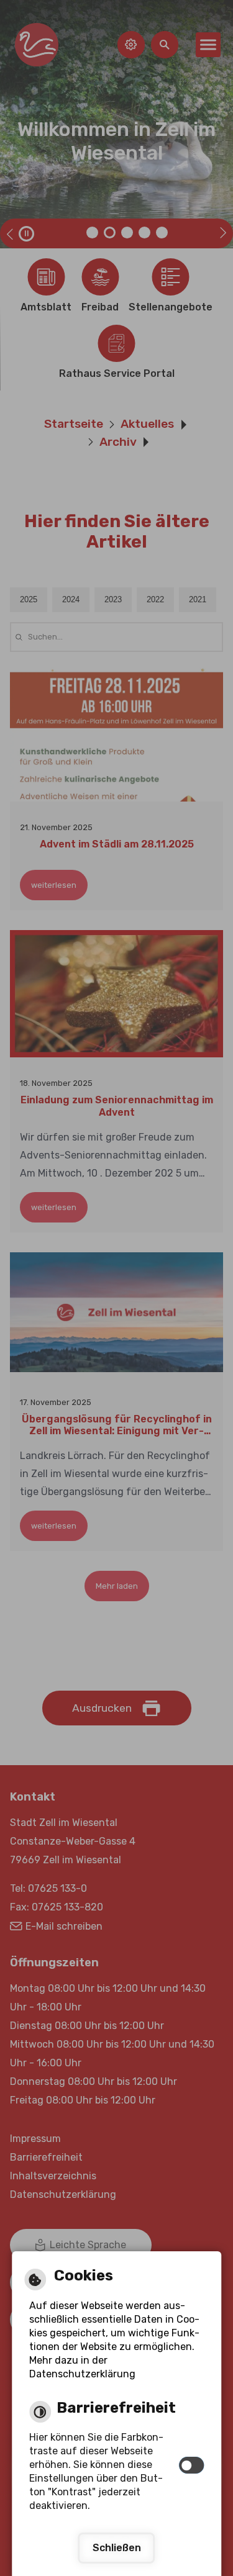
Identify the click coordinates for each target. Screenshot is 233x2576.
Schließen (117, 2548)
